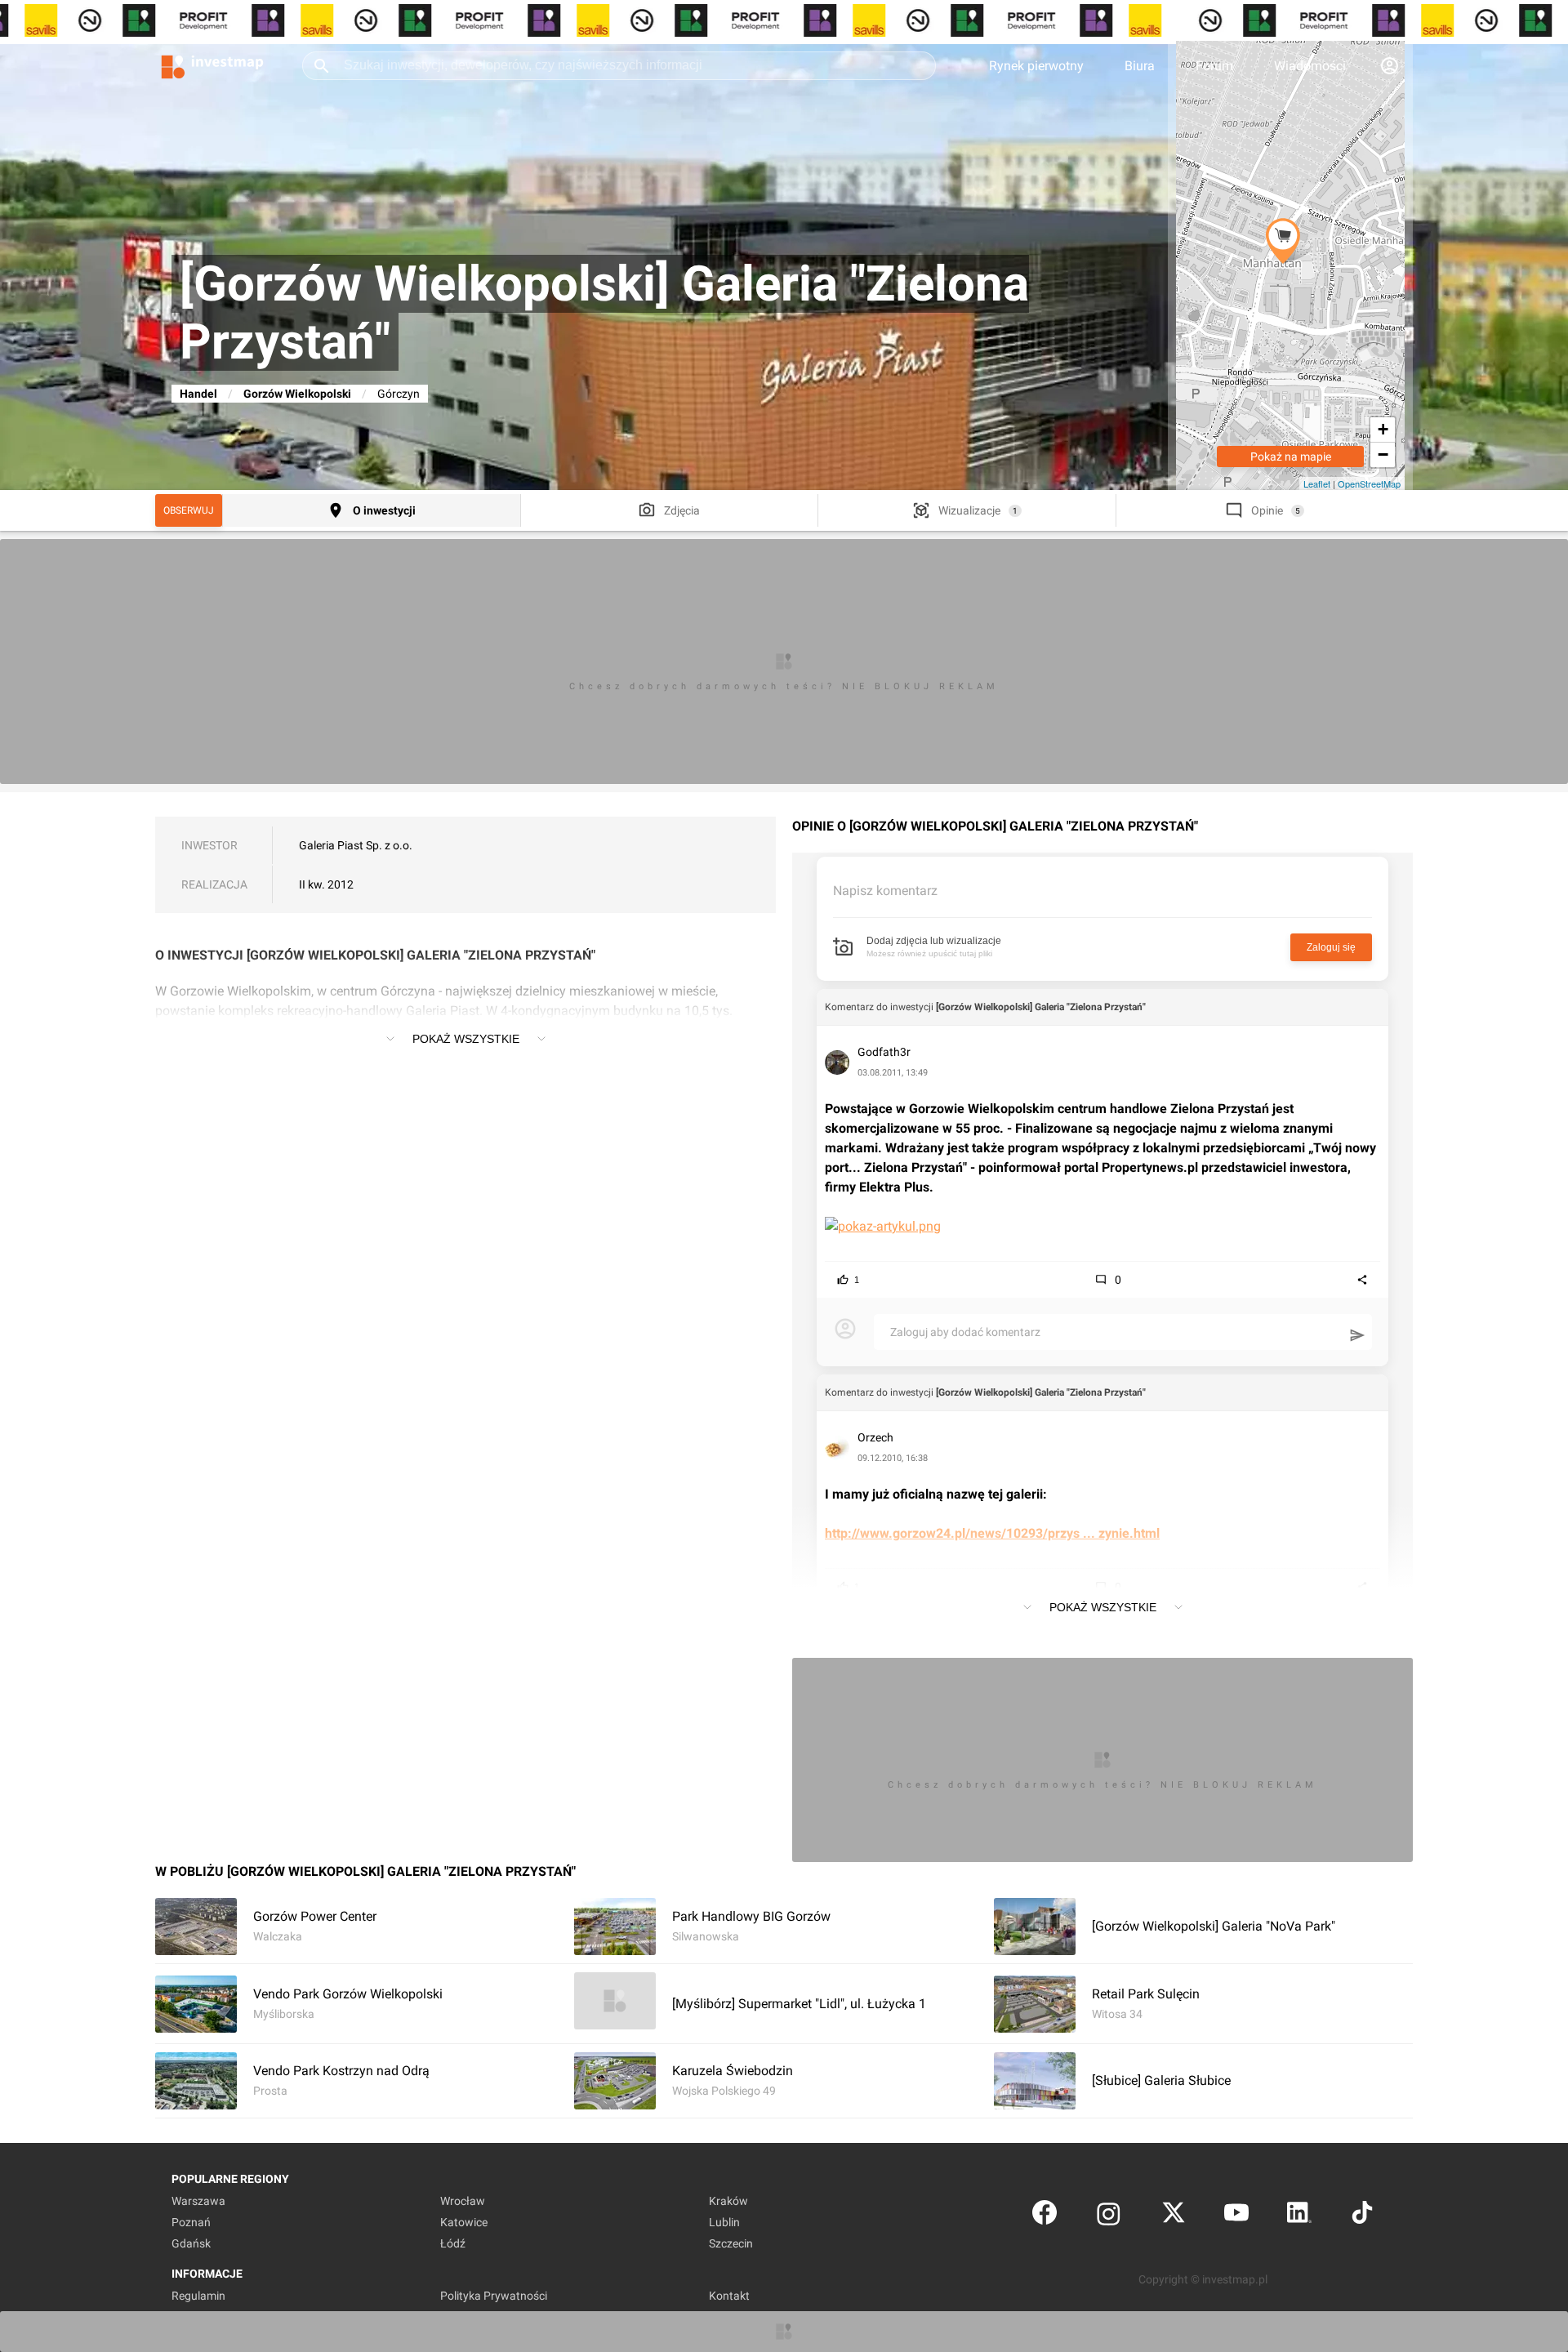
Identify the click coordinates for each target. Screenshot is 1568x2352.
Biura (1140, 66)
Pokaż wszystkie (466, 1039)
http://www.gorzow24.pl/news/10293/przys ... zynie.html (992, 1533)
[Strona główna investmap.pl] (212, 65)
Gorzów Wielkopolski (297, 394)
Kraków (728, 2201)
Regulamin (198, 2296)
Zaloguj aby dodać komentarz (965, 1332)
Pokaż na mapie (1291, 457)
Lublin (724, 2222)
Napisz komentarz (885, 891)
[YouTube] (1236, 2216)
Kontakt (729, 2296)
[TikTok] (1362, 2216)
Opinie (1267, 510)
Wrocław (463, 2201)
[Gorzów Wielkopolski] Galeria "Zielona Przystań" (1041, 1007)
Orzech (875, 1437)
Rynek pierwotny (1036, 66)
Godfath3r (884, 1052)
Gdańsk (191, 2243)
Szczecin (731, 2243)
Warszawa (198, 2201)
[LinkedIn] (1299, 2216)
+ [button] (1383, 429)
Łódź (453, 2243)
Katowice (464, 2222)
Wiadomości (1310, 66)
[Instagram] (1109, 2216)
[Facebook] (1045, 2216)
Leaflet (1317, 483)
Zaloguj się (1331, 947)
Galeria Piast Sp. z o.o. (356, 845)
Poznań (191, 2222)
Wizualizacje (969, 510)
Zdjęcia (682, 510)
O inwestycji (384, 510)
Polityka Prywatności (494, 2296)
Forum (1214, 66)
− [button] (1383, 454)
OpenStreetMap (1369, 483)
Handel (198, 394)
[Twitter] (1174, 2216)
